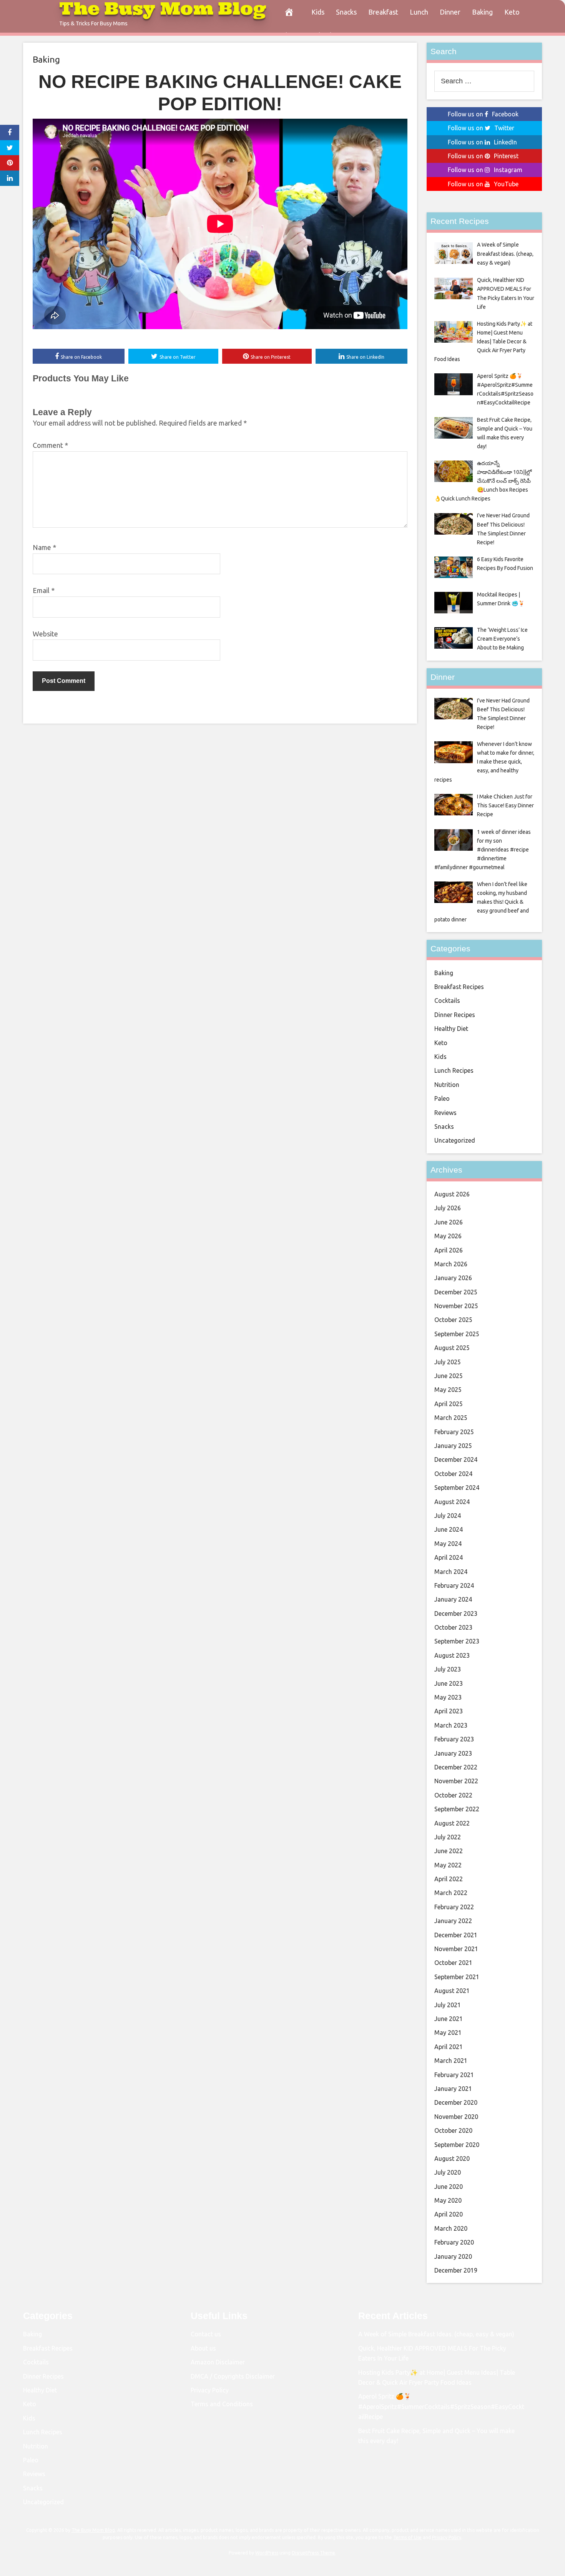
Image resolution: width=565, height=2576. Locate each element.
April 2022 (449, 1879)
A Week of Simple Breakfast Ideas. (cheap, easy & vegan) (436, 2334)
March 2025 (451, 1418)
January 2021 (453, 2089)
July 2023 (448, 1669)
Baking (482, 12)
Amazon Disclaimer (218, 2362)
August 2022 (452, 1823)
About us (203, 2348)
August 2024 (452, 1502)
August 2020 (452, 2159)
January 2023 (453, 1753)
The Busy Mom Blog (93, 2530)
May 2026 (448, 1236)
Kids (318, 12)
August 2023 (452, 1655)
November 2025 (456, 1306)
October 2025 (453, 1320)
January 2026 (453, 1278)
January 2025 (453, 1446)
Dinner (450, 12)
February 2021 (454, 2075)
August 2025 (452, 1348)
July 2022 (448, 1837)
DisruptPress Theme (313, 2553)
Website (45, 634)
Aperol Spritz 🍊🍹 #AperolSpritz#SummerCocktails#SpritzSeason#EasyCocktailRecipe (441, 2406)
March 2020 (451, 2228)
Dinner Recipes (455, 1015)
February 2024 (454, 1585)
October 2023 (453, 1627)
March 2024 (451, 1572)
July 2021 (448, 2005)
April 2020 (449, 2214)
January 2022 (453, 1921)
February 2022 (454, 1907)
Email (44, 590)
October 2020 (453, 2130)
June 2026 (449, 1222)
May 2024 (448, 1544)
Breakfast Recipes (459, 987)
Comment (50, 445)
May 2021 (448, 2033)
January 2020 (453, 2256)
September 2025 (457, 1334)
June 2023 (449, 1683)
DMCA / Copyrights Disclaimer (233, 2376)
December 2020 (456, 2102)
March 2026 (451, 1264)
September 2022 (457, 1809)
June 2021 (449, 2019)
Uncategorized (455, 1140)
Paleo (442, 1098)
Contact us (206, 2334)
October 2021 (453, 1963)
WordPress (267, 2553)
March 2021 (451, 2061)
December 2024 (456, 1459)
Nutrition (447, 1085)
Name (44, 547)
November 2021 (456, 1949)
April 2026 (449, 1250)
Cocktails (447, 1001)
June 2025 (449, 1376)
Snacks (346, 12)
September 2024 (457, 1488)
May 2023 (448, 1697)
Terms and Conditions (222, 2404)
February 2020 (454, 2242)
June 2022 (449, 1851)
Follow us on (483, 114)
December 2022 (456, 1767)
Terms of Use (407, 2537)
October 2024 (453, 1474)
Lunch (419, 12)
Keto (512, 12)
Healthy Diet (451, 1029)
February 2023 (454, 1739)
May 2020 (448, 2200)
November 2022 (456, 1781)
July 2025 (448, 1362)
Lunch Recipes (454, 1070)
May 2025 (448, 1390)
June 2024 (449, 1529)
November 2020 (456, 2117)
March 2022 (451, 1893)
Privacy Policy (210, 2390)
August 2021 (452, 1991)
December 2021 (456, 1935)
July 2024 (448, 1516)
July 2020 (448, 2172)
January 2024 (453, 1599)
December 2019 (456, 2270)
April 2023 (449, 1711)
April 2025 (449, 1404)
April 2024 (449, 1557)
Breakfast (383, 12)
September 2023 (457, 1641)
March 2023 (451, 1725)
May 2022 (448, 1865)
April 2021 (449, 2047)
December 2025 (456, 1292)
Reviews (445, 1113)
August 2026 (452, 1194)
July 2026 (448, 1208)
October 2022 (453, 1795)
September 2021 (457, 1977)
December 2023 (456, 1614)
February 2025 (454, 1432)
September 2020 (457, 2145)
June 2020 (449, 2187)
